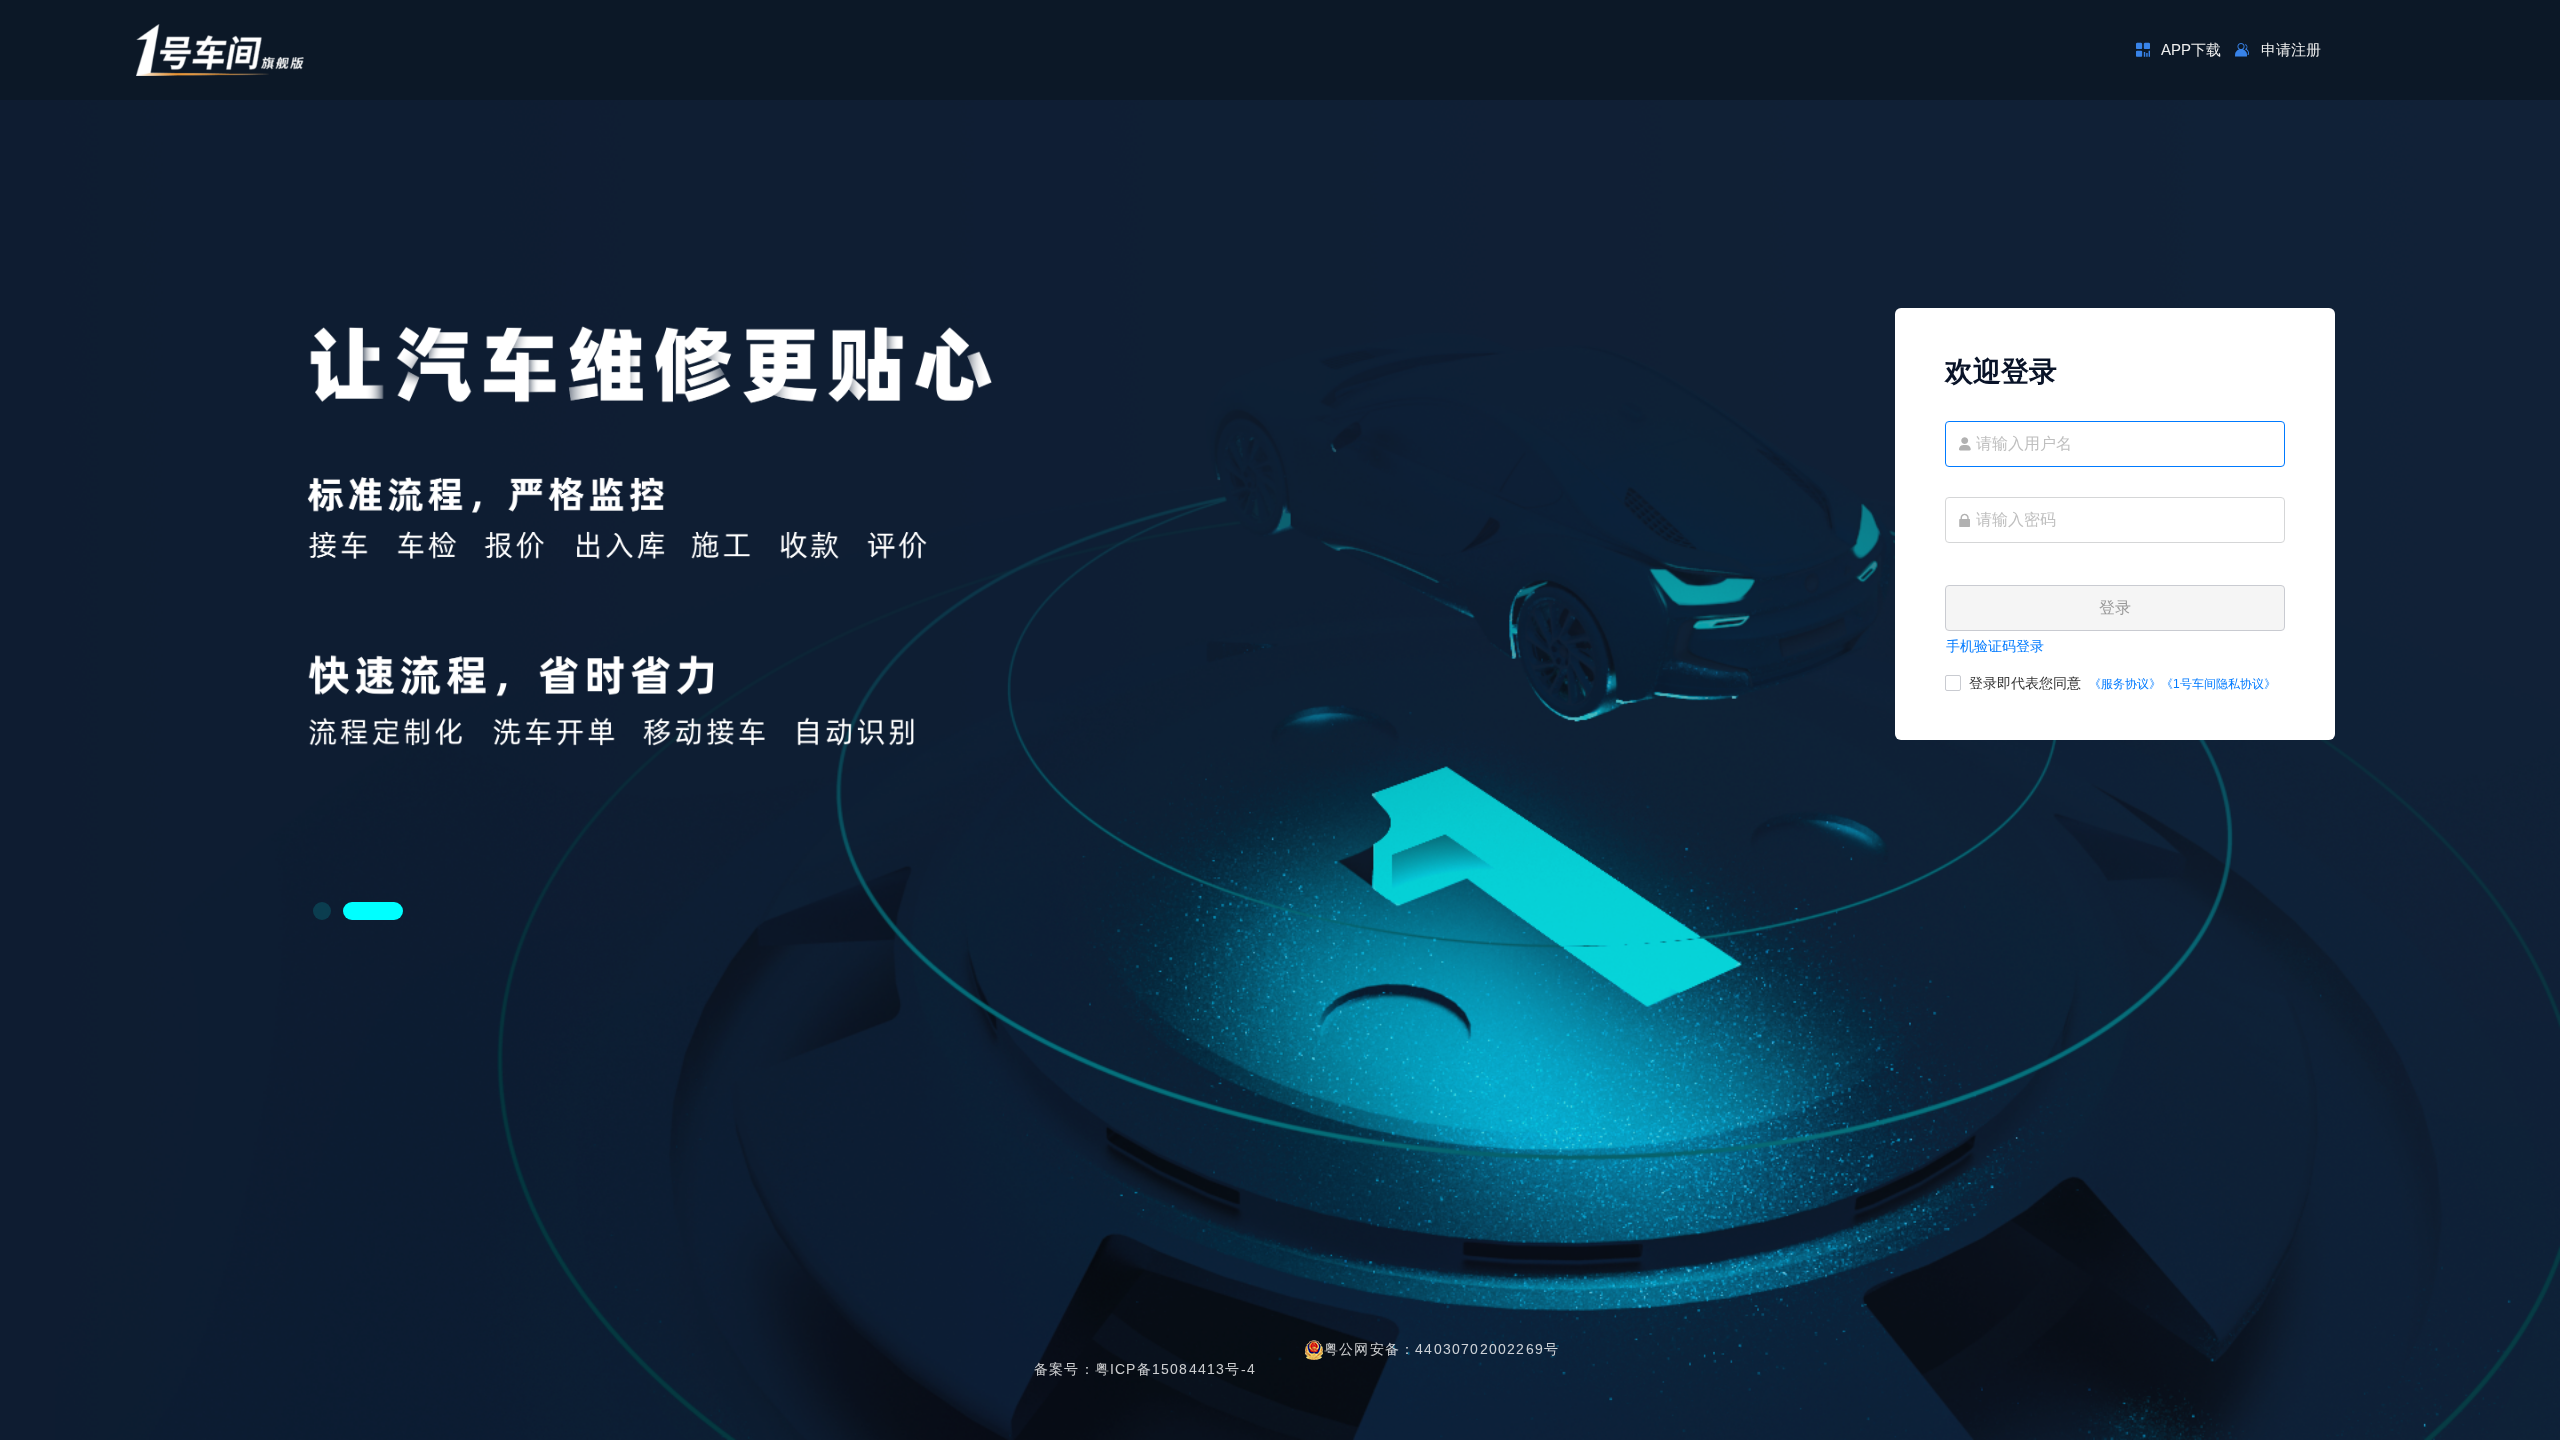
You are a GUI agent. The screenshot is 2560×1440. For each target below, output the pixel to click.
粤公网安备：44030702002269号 (1441, 1349)
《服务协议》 (2125, 684)
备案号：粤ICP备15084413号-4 (1145, 1369)
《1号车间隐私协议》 (2218, 684)
